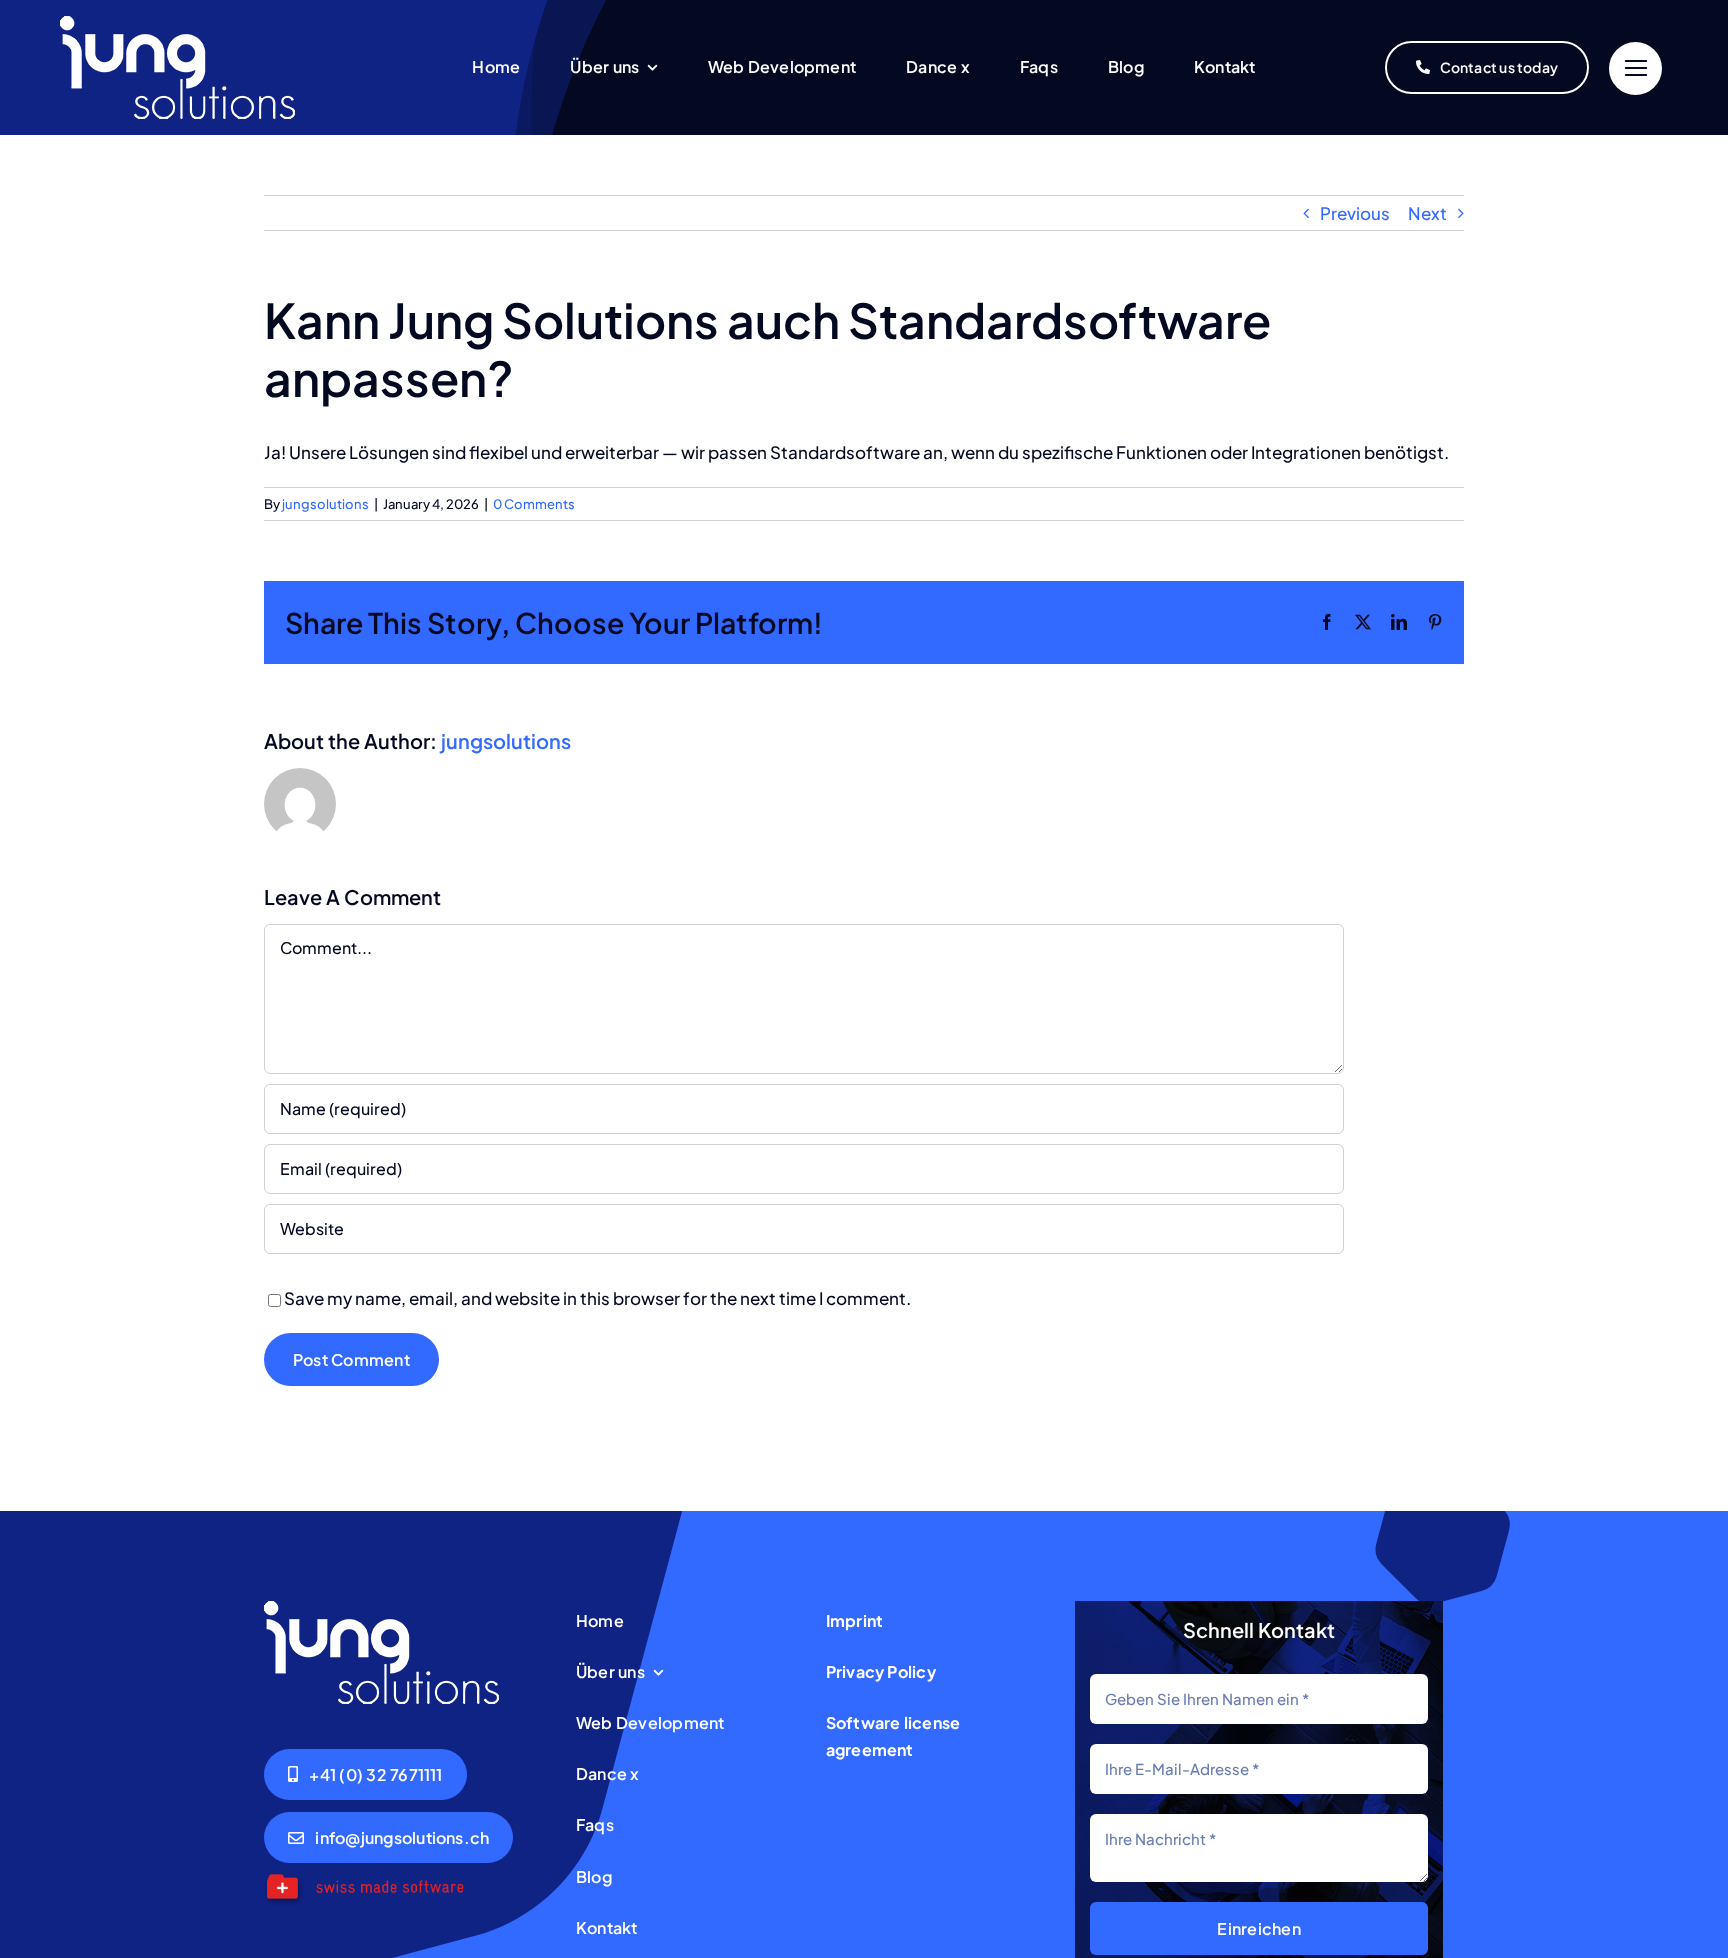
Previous (1355, 213)
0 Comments (534, 504)
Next (1427, 213)
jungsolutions (325, 504)
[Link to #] (1635, 68)
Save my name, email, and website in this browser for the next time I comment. (597, 1298)
